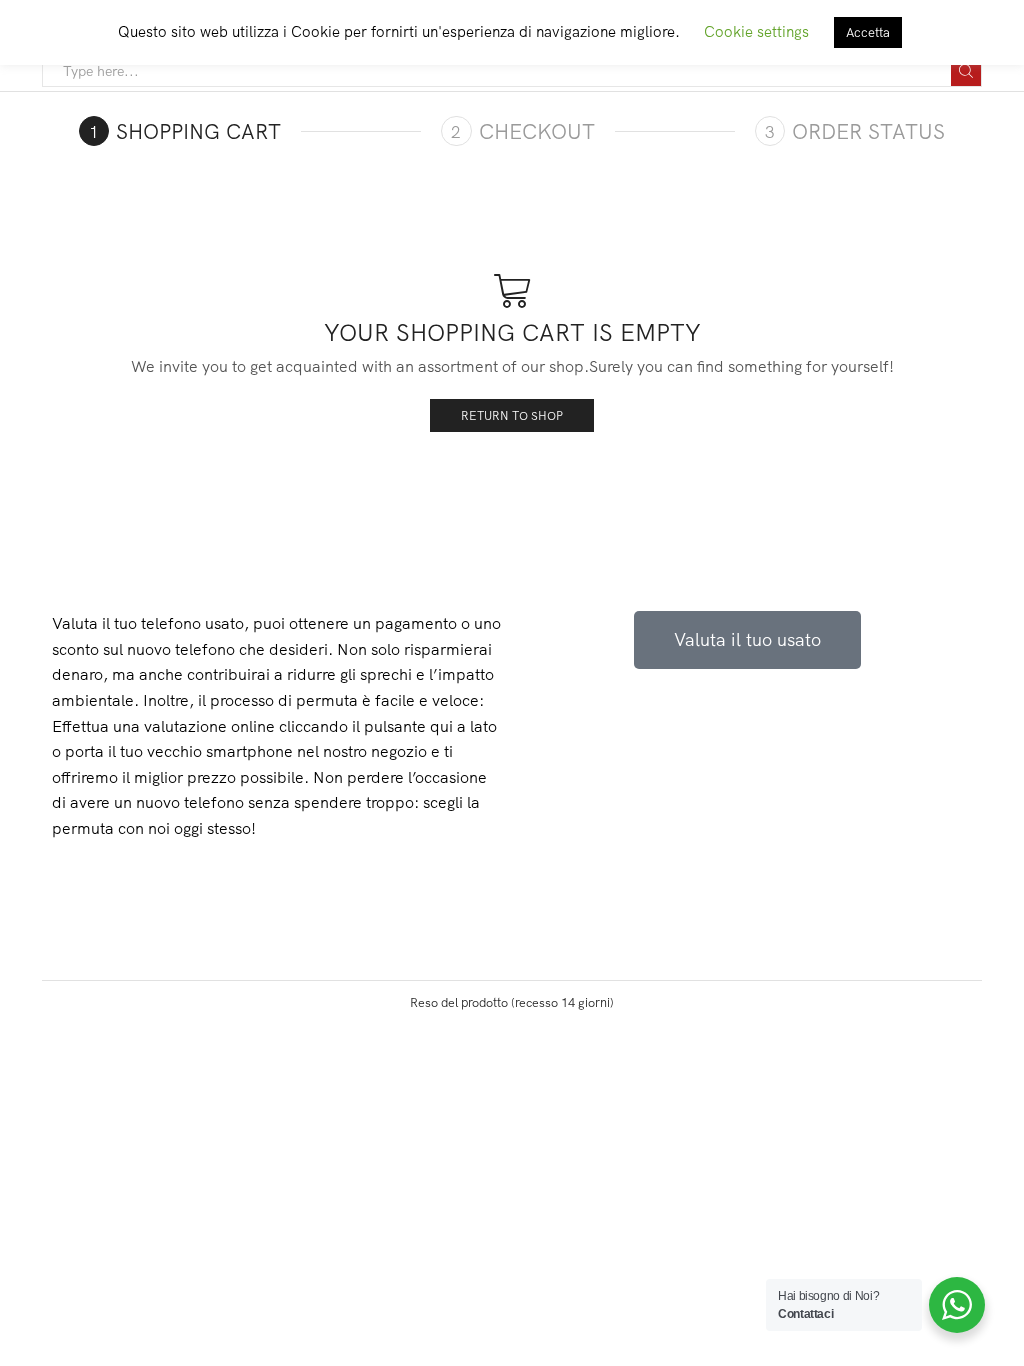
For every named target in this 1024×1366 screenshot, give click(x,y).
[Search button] (966, 71)
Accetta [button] (868, 32)
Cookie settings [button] (756, 31)
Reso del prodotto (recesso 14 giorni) (512, 1002)
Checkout (537, 131)
